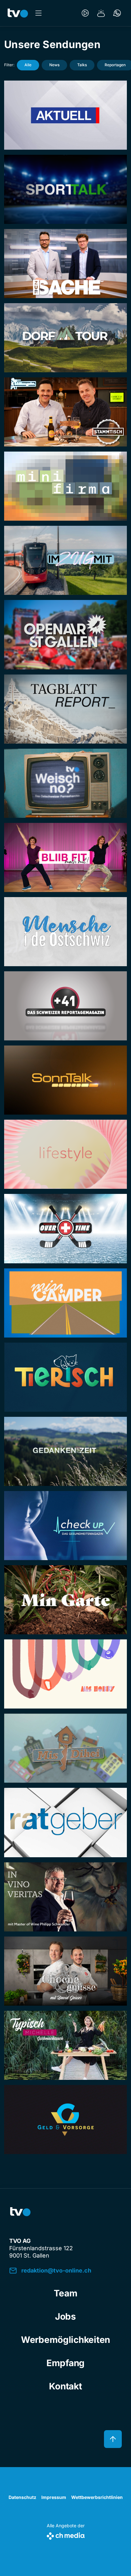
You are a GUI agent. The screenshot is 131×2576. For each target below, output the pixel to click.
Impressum (54, 2497)
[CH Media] (66, 2535)
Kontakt (65, 2386)
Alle (28, 65)
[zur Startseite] (18, 13)
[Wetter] (101, 13)
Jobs (65, 2316)
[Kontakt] (117, 13)
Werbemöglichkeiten (65, 2340)
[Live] (85, 13)
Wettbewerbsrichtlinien (97, 2497)
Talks (82, 65)
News (54, 65)
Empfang (65, 2363)
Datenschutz (22, 2497)
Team (66, 2293)
